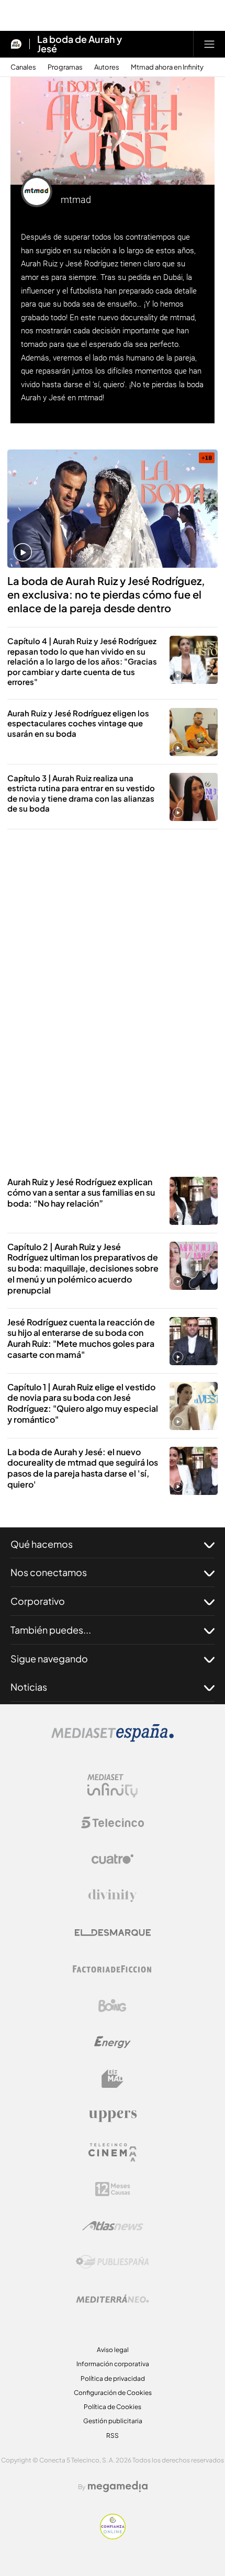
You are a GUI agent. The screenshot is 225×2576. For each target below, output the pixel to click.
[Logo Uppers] (113, 2116)
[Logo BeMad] (113, 2079)
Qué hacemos (42, 1544)
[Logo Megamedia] (118, 2487)
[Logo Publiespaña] (113, 2262)
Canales (23, 67)
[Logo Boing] (113, 2006)
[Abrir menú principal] (209, 44)
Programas (65, 67)
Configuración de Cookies (113, 2393)
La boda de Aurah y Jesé (80, 44)
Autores (107, 67)
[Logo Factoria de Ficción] (113, 1969)
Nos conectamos (49, 1572)
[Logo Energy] (113, 2042)
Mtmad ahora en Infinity (167, 67)
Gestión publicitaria (113, 2421)
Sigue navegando (49, 1658)
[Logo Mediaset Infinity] (113, 1786)
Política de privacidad (113, 2378)
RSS (113, 2436)
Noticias (29, 1687)
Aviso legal (113, 2350)
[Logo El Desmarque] (113, 1933)
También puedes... (51, 1630)
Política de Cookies (113, 2407)
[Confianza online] (113, 2536)
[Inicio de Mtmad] (16, 44)
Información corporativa (113, 2364)
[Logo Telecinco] (113, 1823)
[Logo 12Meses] (113, 2189)
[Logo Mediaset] (113, 1739)
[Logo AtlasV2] (113, 2226)
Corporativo (38, 1601)
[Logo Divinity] (113, 1896)
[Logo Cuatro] (113, 1859)
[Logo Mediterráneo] (113, 2299)
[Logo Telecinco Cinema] (113, 2152)
